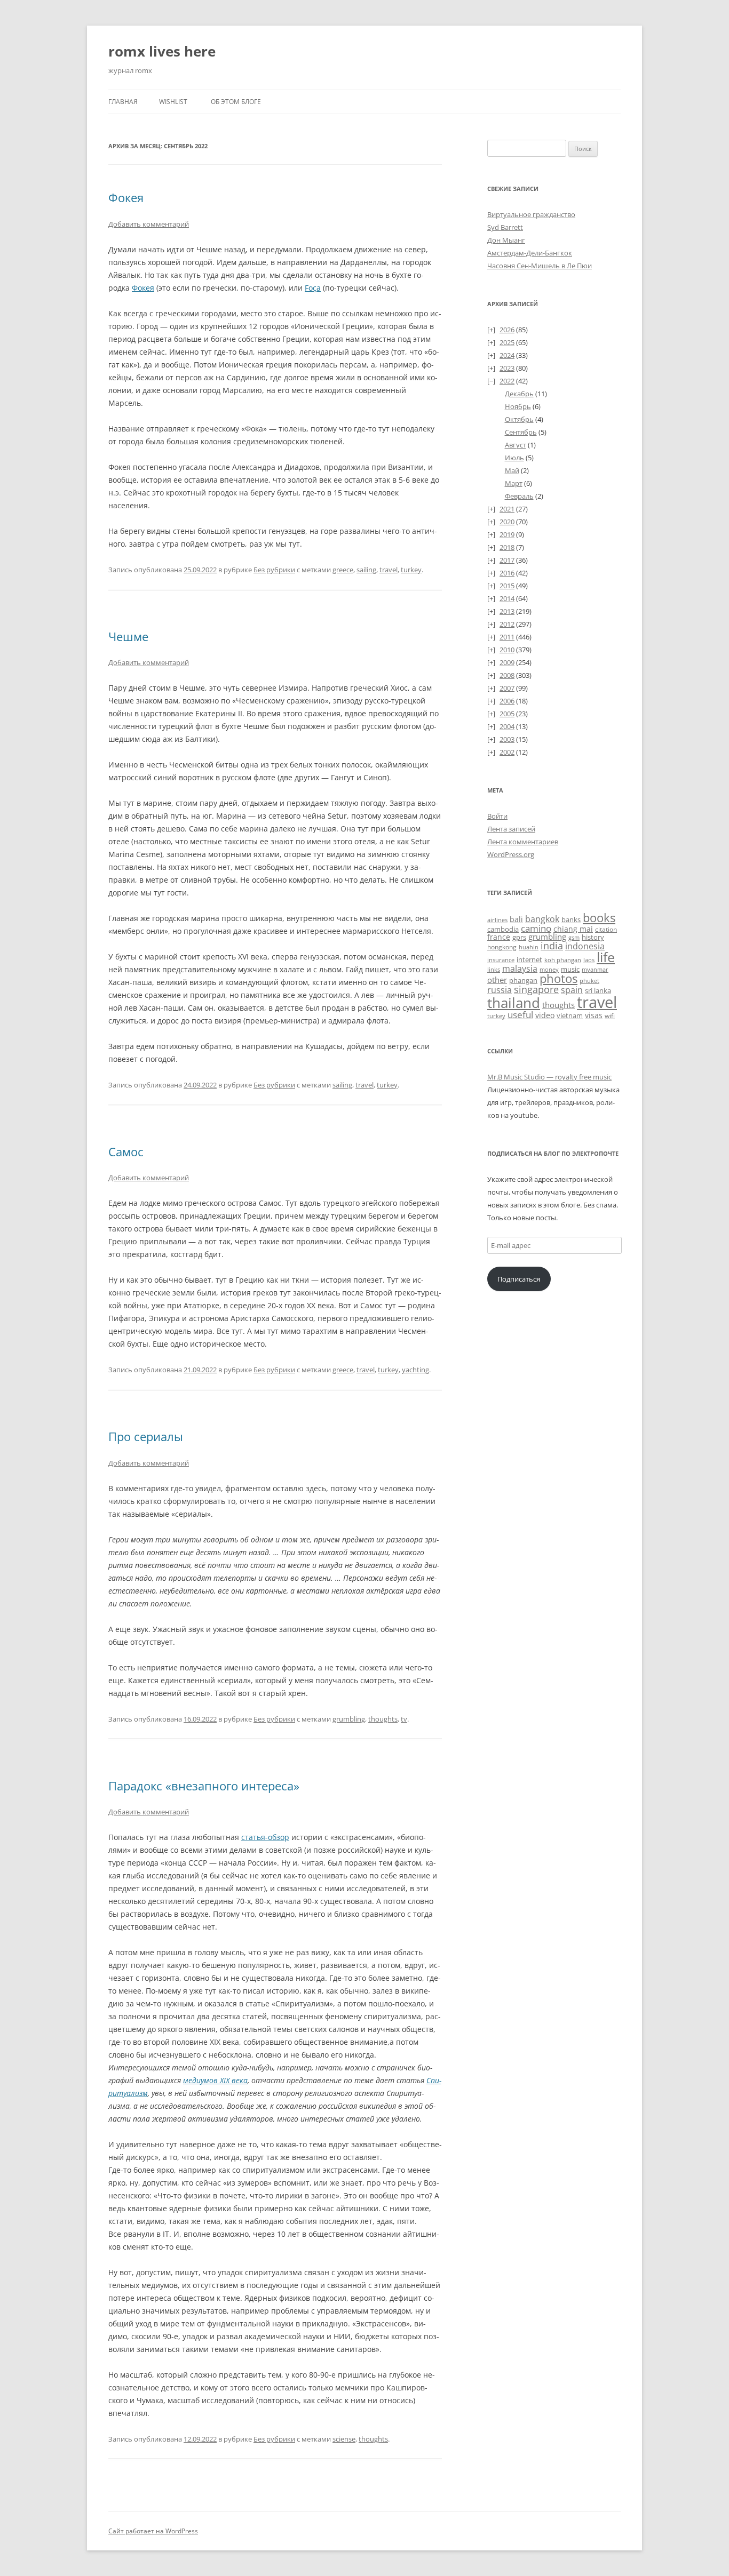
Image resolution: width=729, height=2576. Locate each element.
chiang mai (573, 929)
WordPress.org (511, 854)
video (545, 1015)
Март (514, 483)
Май (512, 470)
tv (404, 1719)
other (497, 980)
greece (343, 570)
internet (529, 960)
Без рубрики (274, 570)
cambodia (503, 929)
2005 (507, 714)
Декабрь (519, 394)
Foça (313, 288)
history (593, 937)
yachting (415, 1370)
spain (572, 990)
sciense (344, 2439)
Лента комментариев (523, 842)
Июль (514, 458)
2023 (507, 368)
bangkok (542, 919)
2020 (507, 522)
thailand (514, 1003)
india (552, 945)
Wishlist (173, 102)
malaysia (520, 968)
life (606, 957)
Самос (126, 1151)
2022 (507, 381)
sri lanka (598, 990)
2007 (507, 688)
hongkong (502, 947)
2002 (507, 752)
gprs (519, 937)
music (570, 969)
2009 (507, 662)
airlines (497, 920)
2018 (507, 547)
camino (536, 928)
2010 (507, 650)
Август (516, 445)
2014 (507, 598)
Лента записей (511, 829)
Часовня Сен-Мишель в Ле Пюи (540, 266)
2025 (507, 342)
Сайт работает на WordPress (153, 2531)
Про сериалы (146, 1436)
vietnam (570, 1015)
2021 (507, 509)
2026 (507, 330)
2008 (507, 675)
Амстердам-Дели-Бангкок (530, 253)
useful (520, 1015)
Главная (123, 102)
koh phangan (563, 960)
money (549, 969)
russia (500, 990)
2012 (507, 624)
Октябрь (519, 419)
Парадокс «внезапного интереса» (204, 1786)
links (494, 969)
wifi (610, 1016)
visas (594, 1015)
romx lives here (162, 51)
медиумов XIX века (215, 2080)
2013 (507, 611)
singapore (536, 989)
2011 (507, 637)
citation (606, 929)
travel (389, 570)
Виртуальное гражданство (531, 214)
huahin (529, 947)
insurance (501, 960)
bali (516, 919)
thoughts (383, 1719)
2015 (507, 586)
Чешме (128, 636)
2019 (507, 534)
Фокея (126, 197)
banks (571, 919)
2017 (507, 560)
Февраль (519, 496)
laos (589, 960)
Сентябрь (521, 432)
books (599, 918)
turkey (411, 570)
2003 (507, 739)
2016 (507, 573)
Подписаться (519, 1279)
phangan (523, 980)
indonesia (585, 946)
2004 (507, 726)
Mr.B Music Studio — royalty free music (549, 1077)
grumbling (349, 1719)
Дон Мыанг (506, 240)
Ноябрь (518, 406)
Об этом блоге (236, 102)
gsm (574, 937)
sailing (366, 570)
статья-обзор (265, 1837)
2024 (507, 355)
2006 (507, 701)
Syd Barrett (505, 227)
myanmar (595, 969)
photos (558, 978)
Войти (497, 816)
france (499, 937)
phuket (589, 981)
